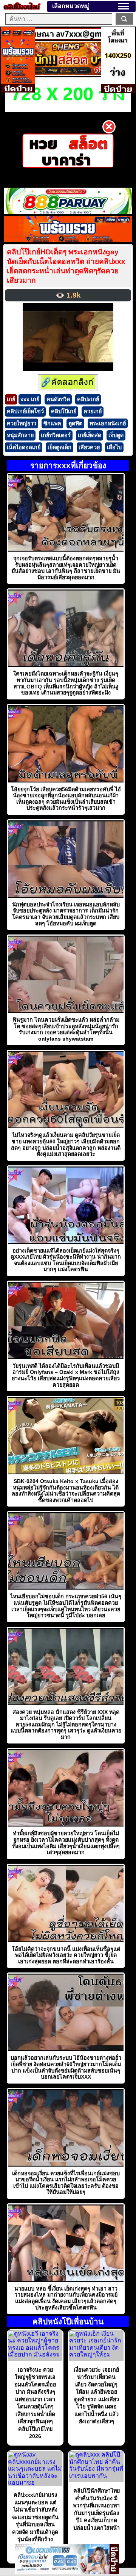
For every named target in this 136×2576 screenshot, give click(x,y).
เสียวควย (89, 447)
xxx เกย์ (30, 399)
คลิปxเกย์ (88, 399)
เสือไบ (114, 447)
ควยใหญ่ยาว (22, 423)
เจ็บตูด (116, 435)
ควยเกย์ (93, 411)
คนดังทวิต (58, 399)
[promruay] (68, 240)
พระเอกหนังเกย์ (108, 423)
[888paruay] (68, 151)
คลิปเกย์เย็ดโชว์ (25, 411)
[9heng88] (68, 74)
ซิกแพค (52, 423)
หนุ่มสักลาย (20, 435)
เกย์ (11, 399)
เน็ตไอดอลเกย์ (24, 447)
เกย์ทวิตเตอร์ (56, 435)
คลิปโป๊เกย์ (64, 411)
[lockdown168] (62, 2572)
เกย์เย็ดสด (90, 435)
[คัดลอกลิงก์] (68, 383)
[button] (124, 6)
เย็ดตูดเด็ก (59, 447)
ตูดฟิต (75, 423)
